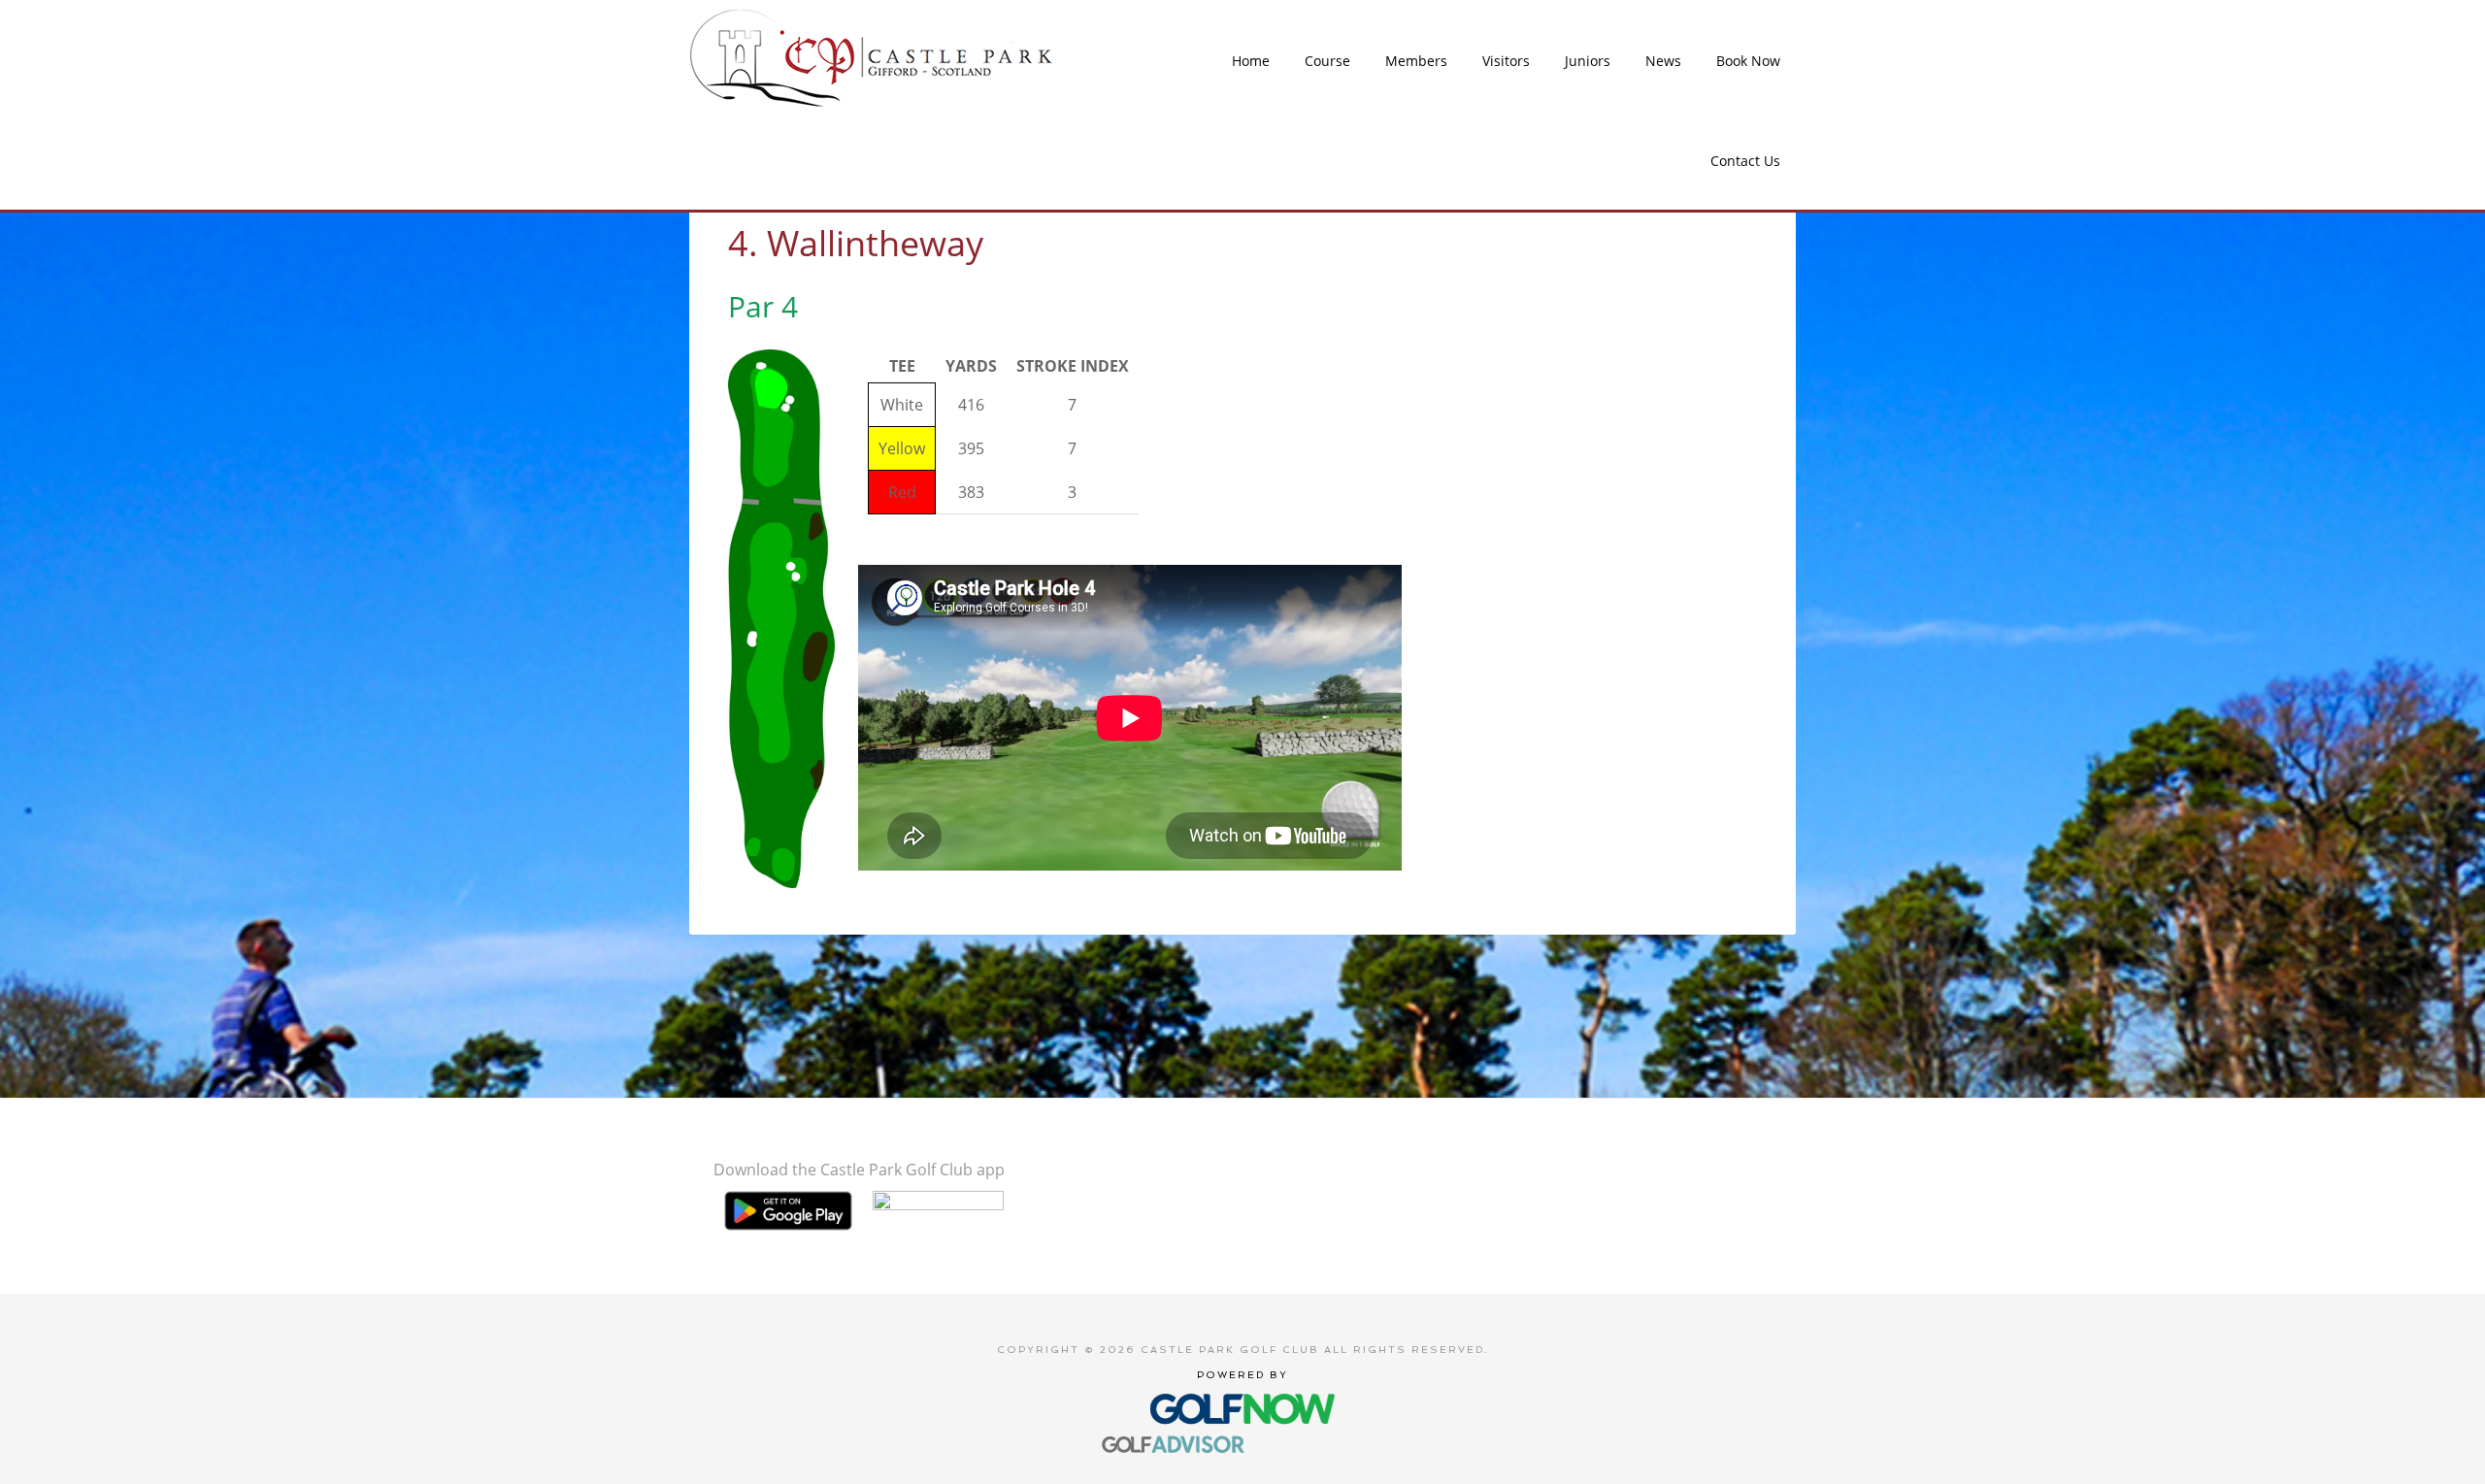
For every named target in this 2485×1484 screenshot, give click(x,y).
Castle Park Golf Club (873, 58)
